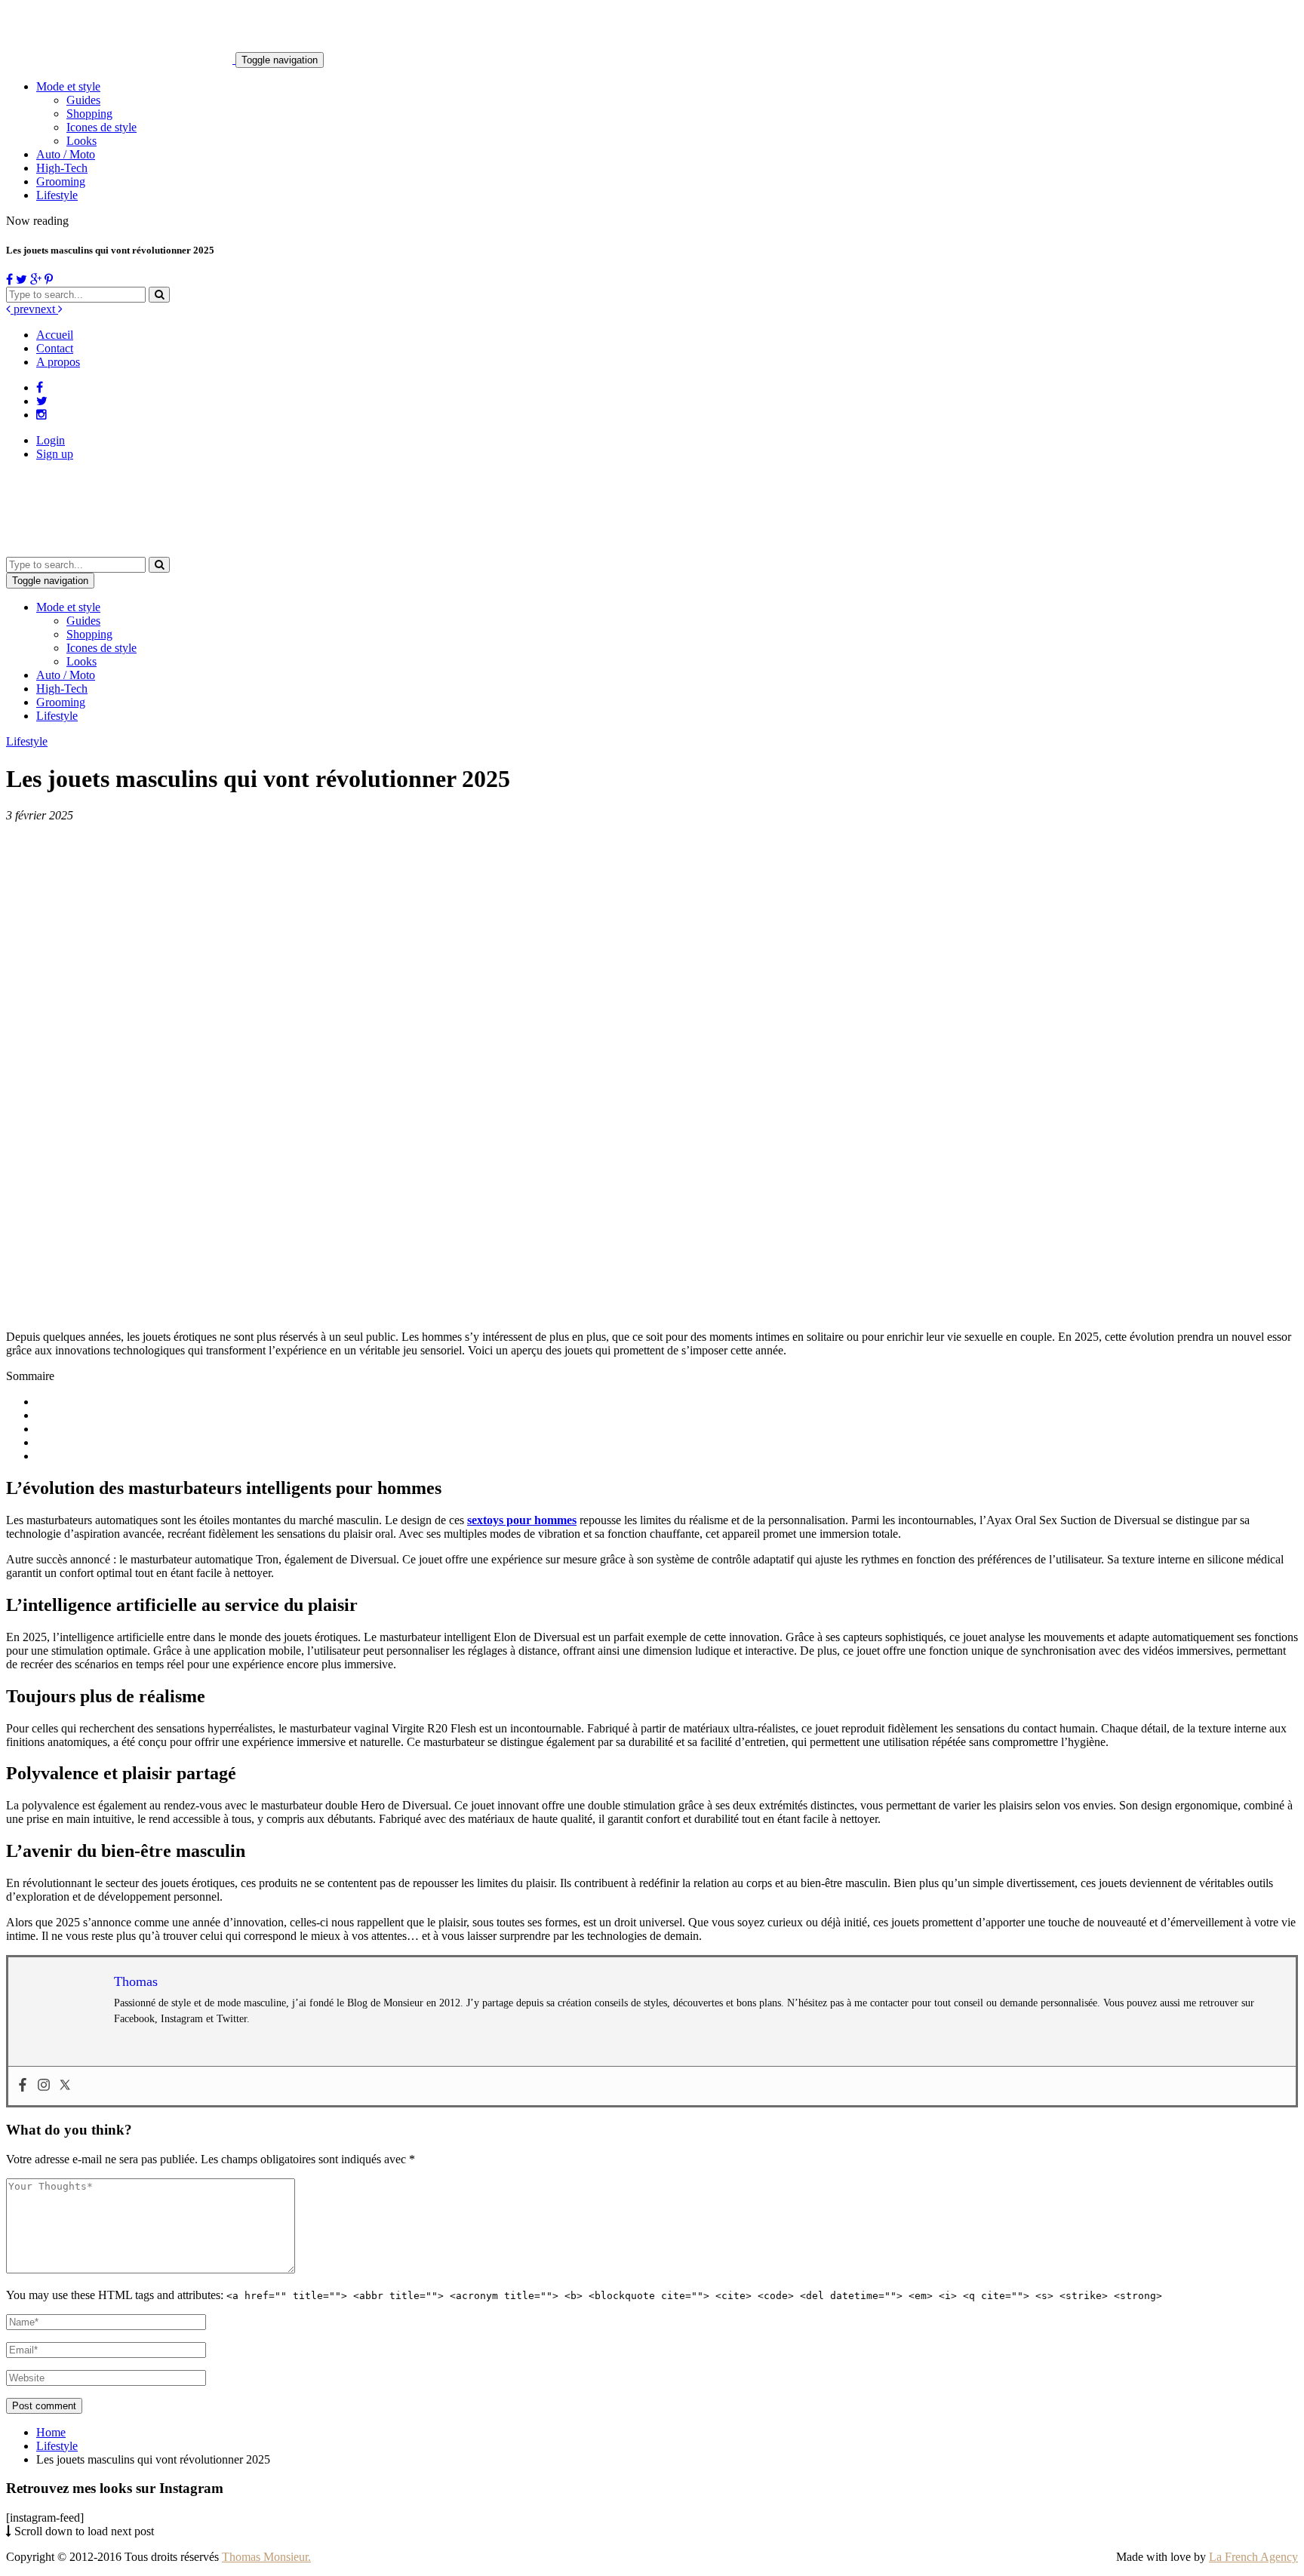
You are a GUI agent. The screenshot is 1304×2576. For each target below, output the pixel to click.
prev (23, 309)
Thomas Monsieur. (266, 2557)
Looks (81, 141)
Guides (83, 100)
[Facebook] (23, 2086)
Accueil (55, 335)
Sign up (55, 454)
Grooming (61, 181)
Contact (55, 348)
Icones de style (101, 127)
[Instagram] (44, 2086)
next (46, 309)
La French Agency (1253, 2557)
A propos (58, 362)
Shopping (89, 114)
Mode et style (68, 86)
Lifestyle (57, 195)
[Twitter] (65, 2086)
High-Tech (62, 168)
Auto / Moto (66, 154)
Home (51, 2432)
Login (51, 440)
